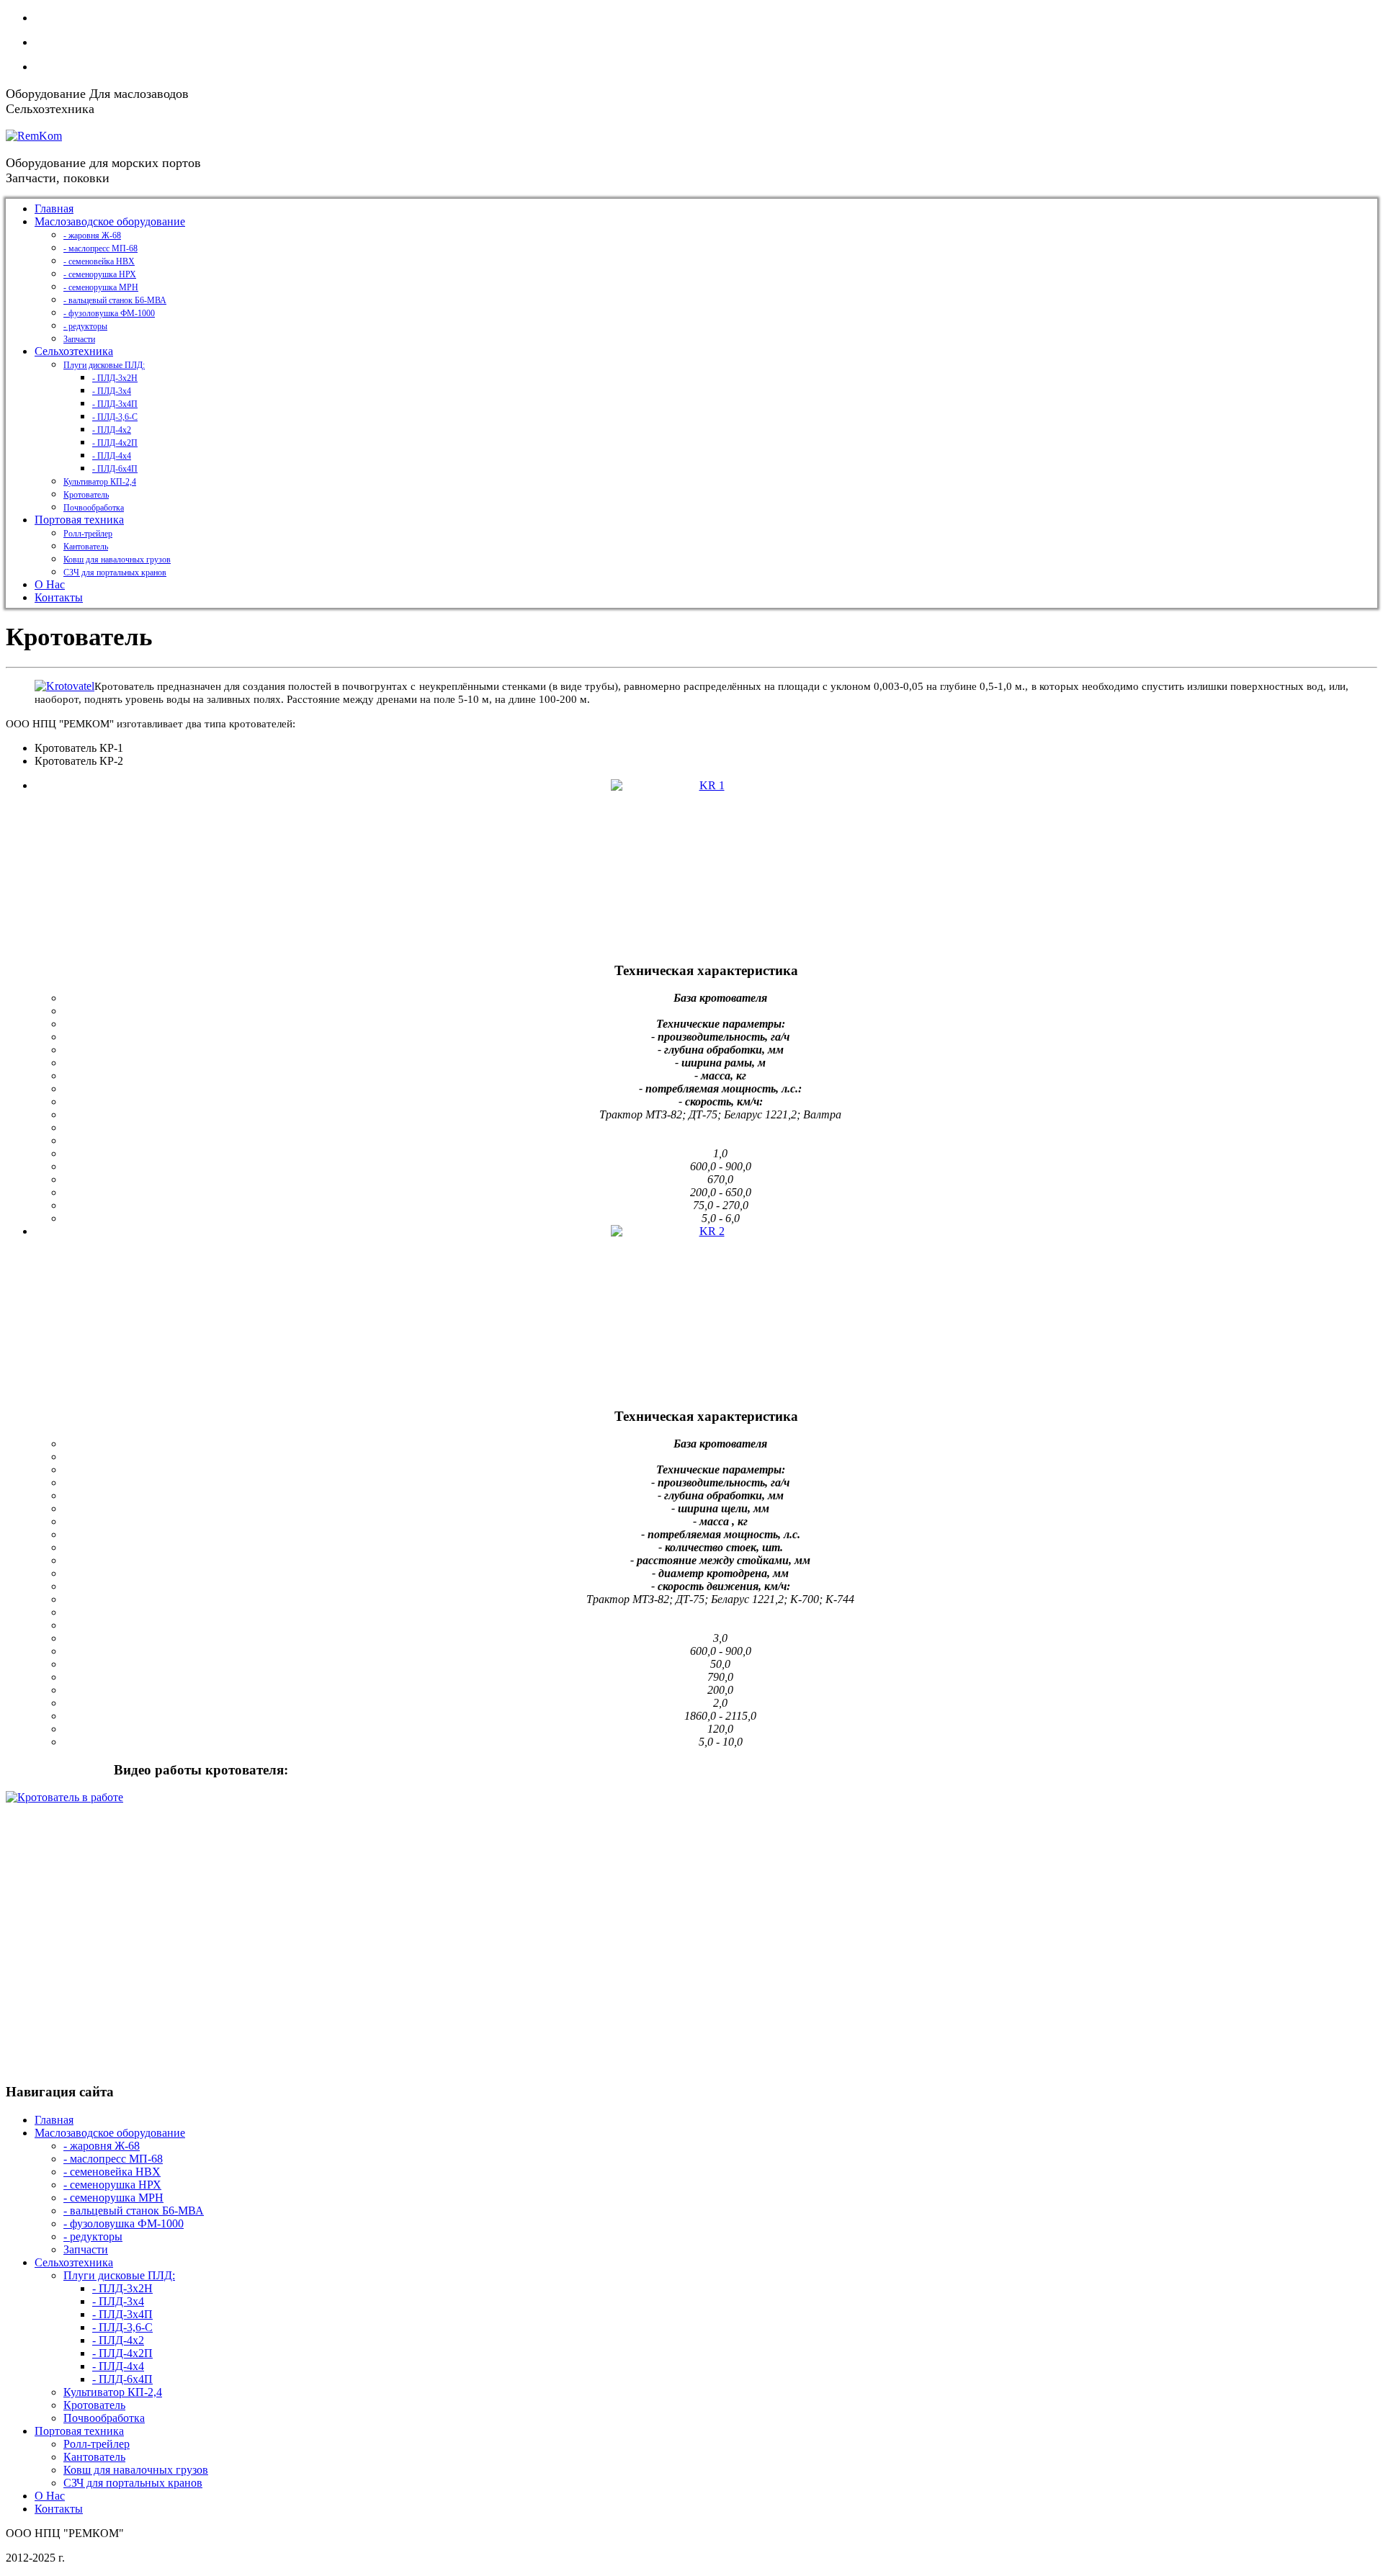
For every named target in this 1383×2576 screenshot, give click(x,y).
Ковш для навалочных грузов (136, 2470)
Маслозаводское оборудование (110, 2133)
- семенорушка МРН (113, 2198)
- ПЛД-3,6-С (122, 2327)
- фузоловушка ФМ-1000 (124, 2223)
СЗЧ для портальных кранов (133, 2483)
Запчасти (86, 2249)
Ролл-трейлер (97, 2444)
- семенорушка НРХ (112, 2185)
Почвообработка (104, 2418)
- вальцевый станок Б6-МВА (134, 2211)
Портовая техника (79, 2431)
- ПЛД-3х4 (118, 2301)
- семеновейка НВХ (112, 2172)
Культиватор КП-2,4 (113, 2392)
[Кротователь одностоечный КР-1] (706, 871)
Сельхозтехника (74, 2262)
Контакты (59, 2509)
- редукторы (93, 2236)
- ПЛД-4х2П (122, 2353)
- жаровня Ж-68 (102, 2146)
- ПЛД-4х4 (118, 2366)
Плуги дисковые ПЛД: (119, 2275)
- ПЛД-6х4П (122, 2379)
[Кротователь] (64, 686)
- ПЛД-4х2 (118, 2340)
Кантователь (94, 2457)
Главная (54, 2120)
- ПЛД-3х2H (122, 2288)
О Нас (50, 2496)
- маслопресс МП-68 (113, 2159)
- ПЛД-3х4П (122, 2314)
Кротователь (94, 2405)
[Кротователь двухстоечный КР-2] (706, 1317)
